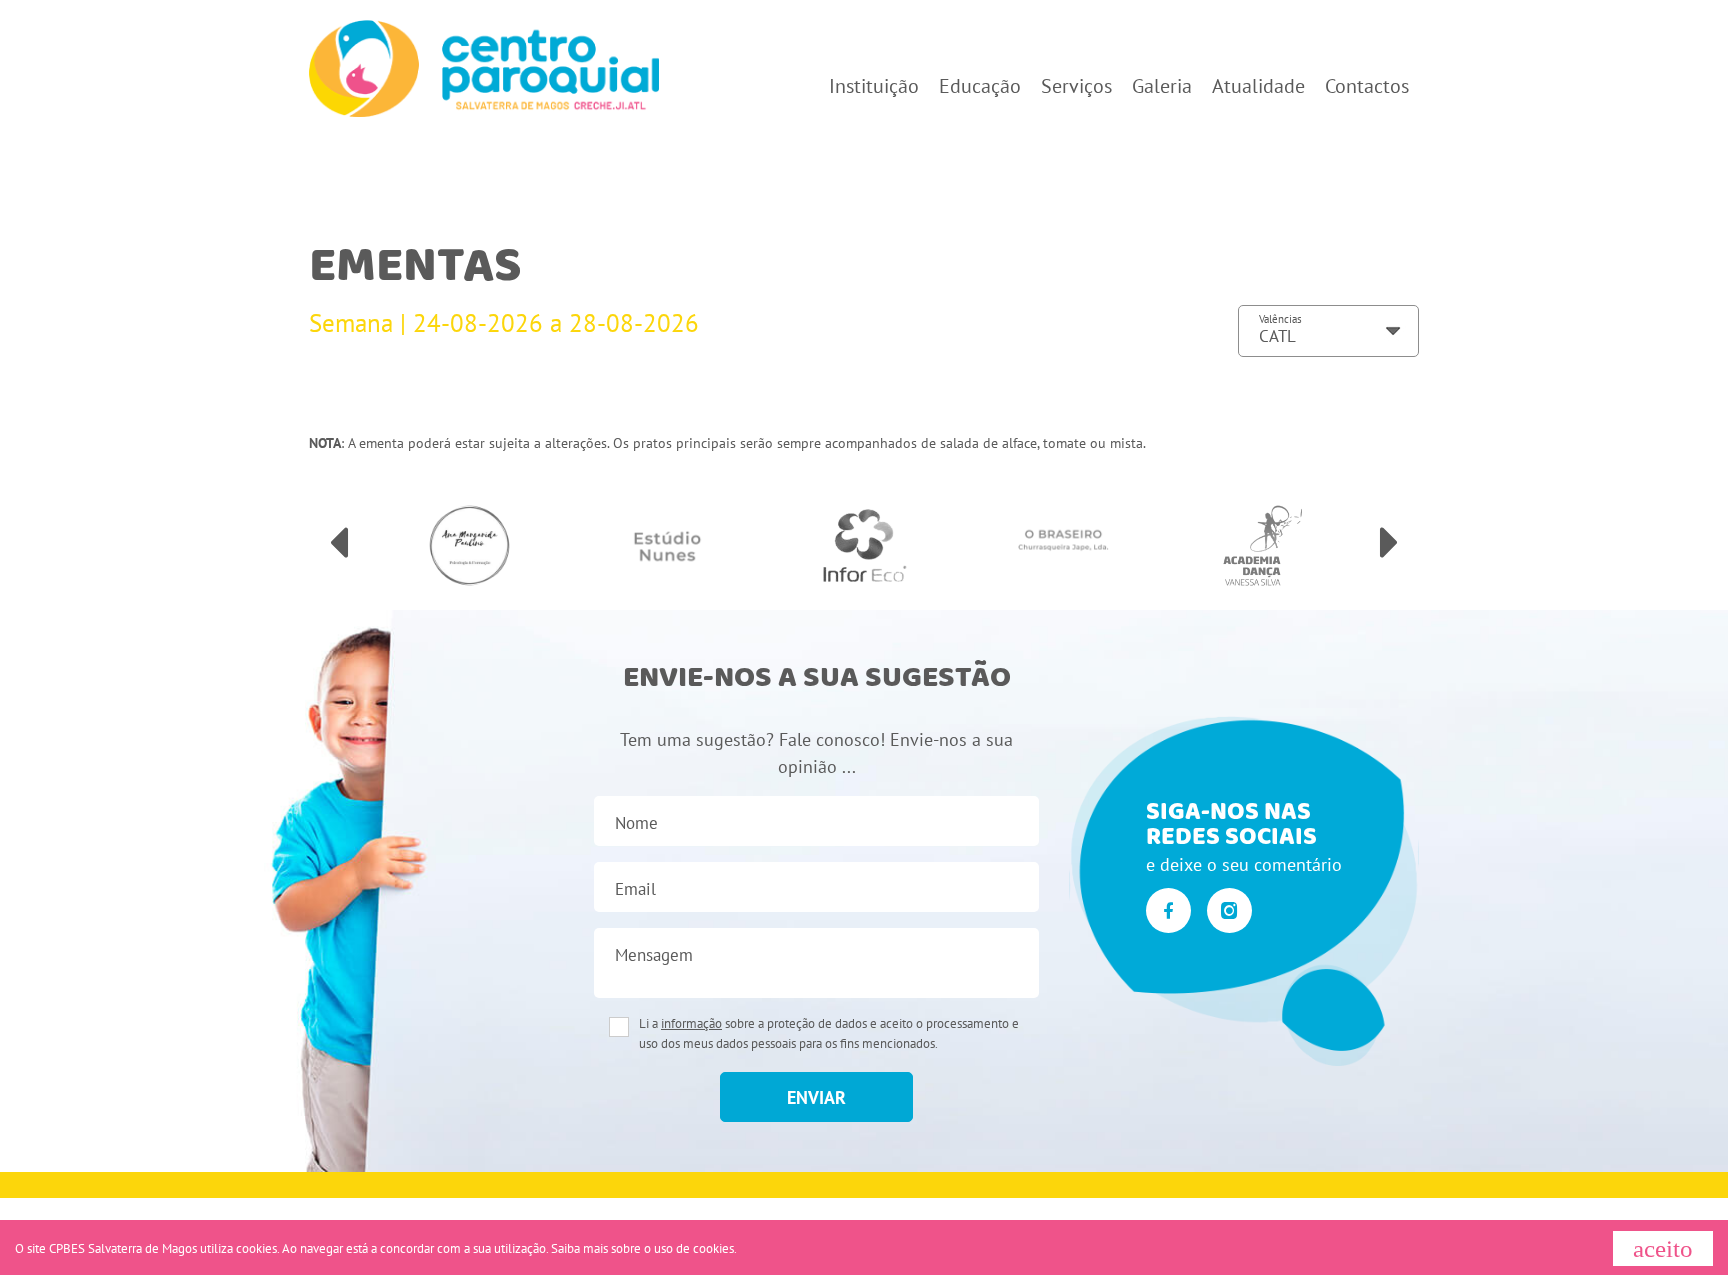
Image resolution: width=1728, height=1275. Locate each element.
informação (691, 1023)
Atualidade (1258, 86)
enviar (816, 1097)
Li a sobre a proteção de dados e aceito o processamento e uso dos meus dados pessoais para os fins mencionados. (829, 1033)
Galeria (1162, 86)
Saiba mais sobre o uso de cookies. (644, 1248)
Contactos (1367, 86)
